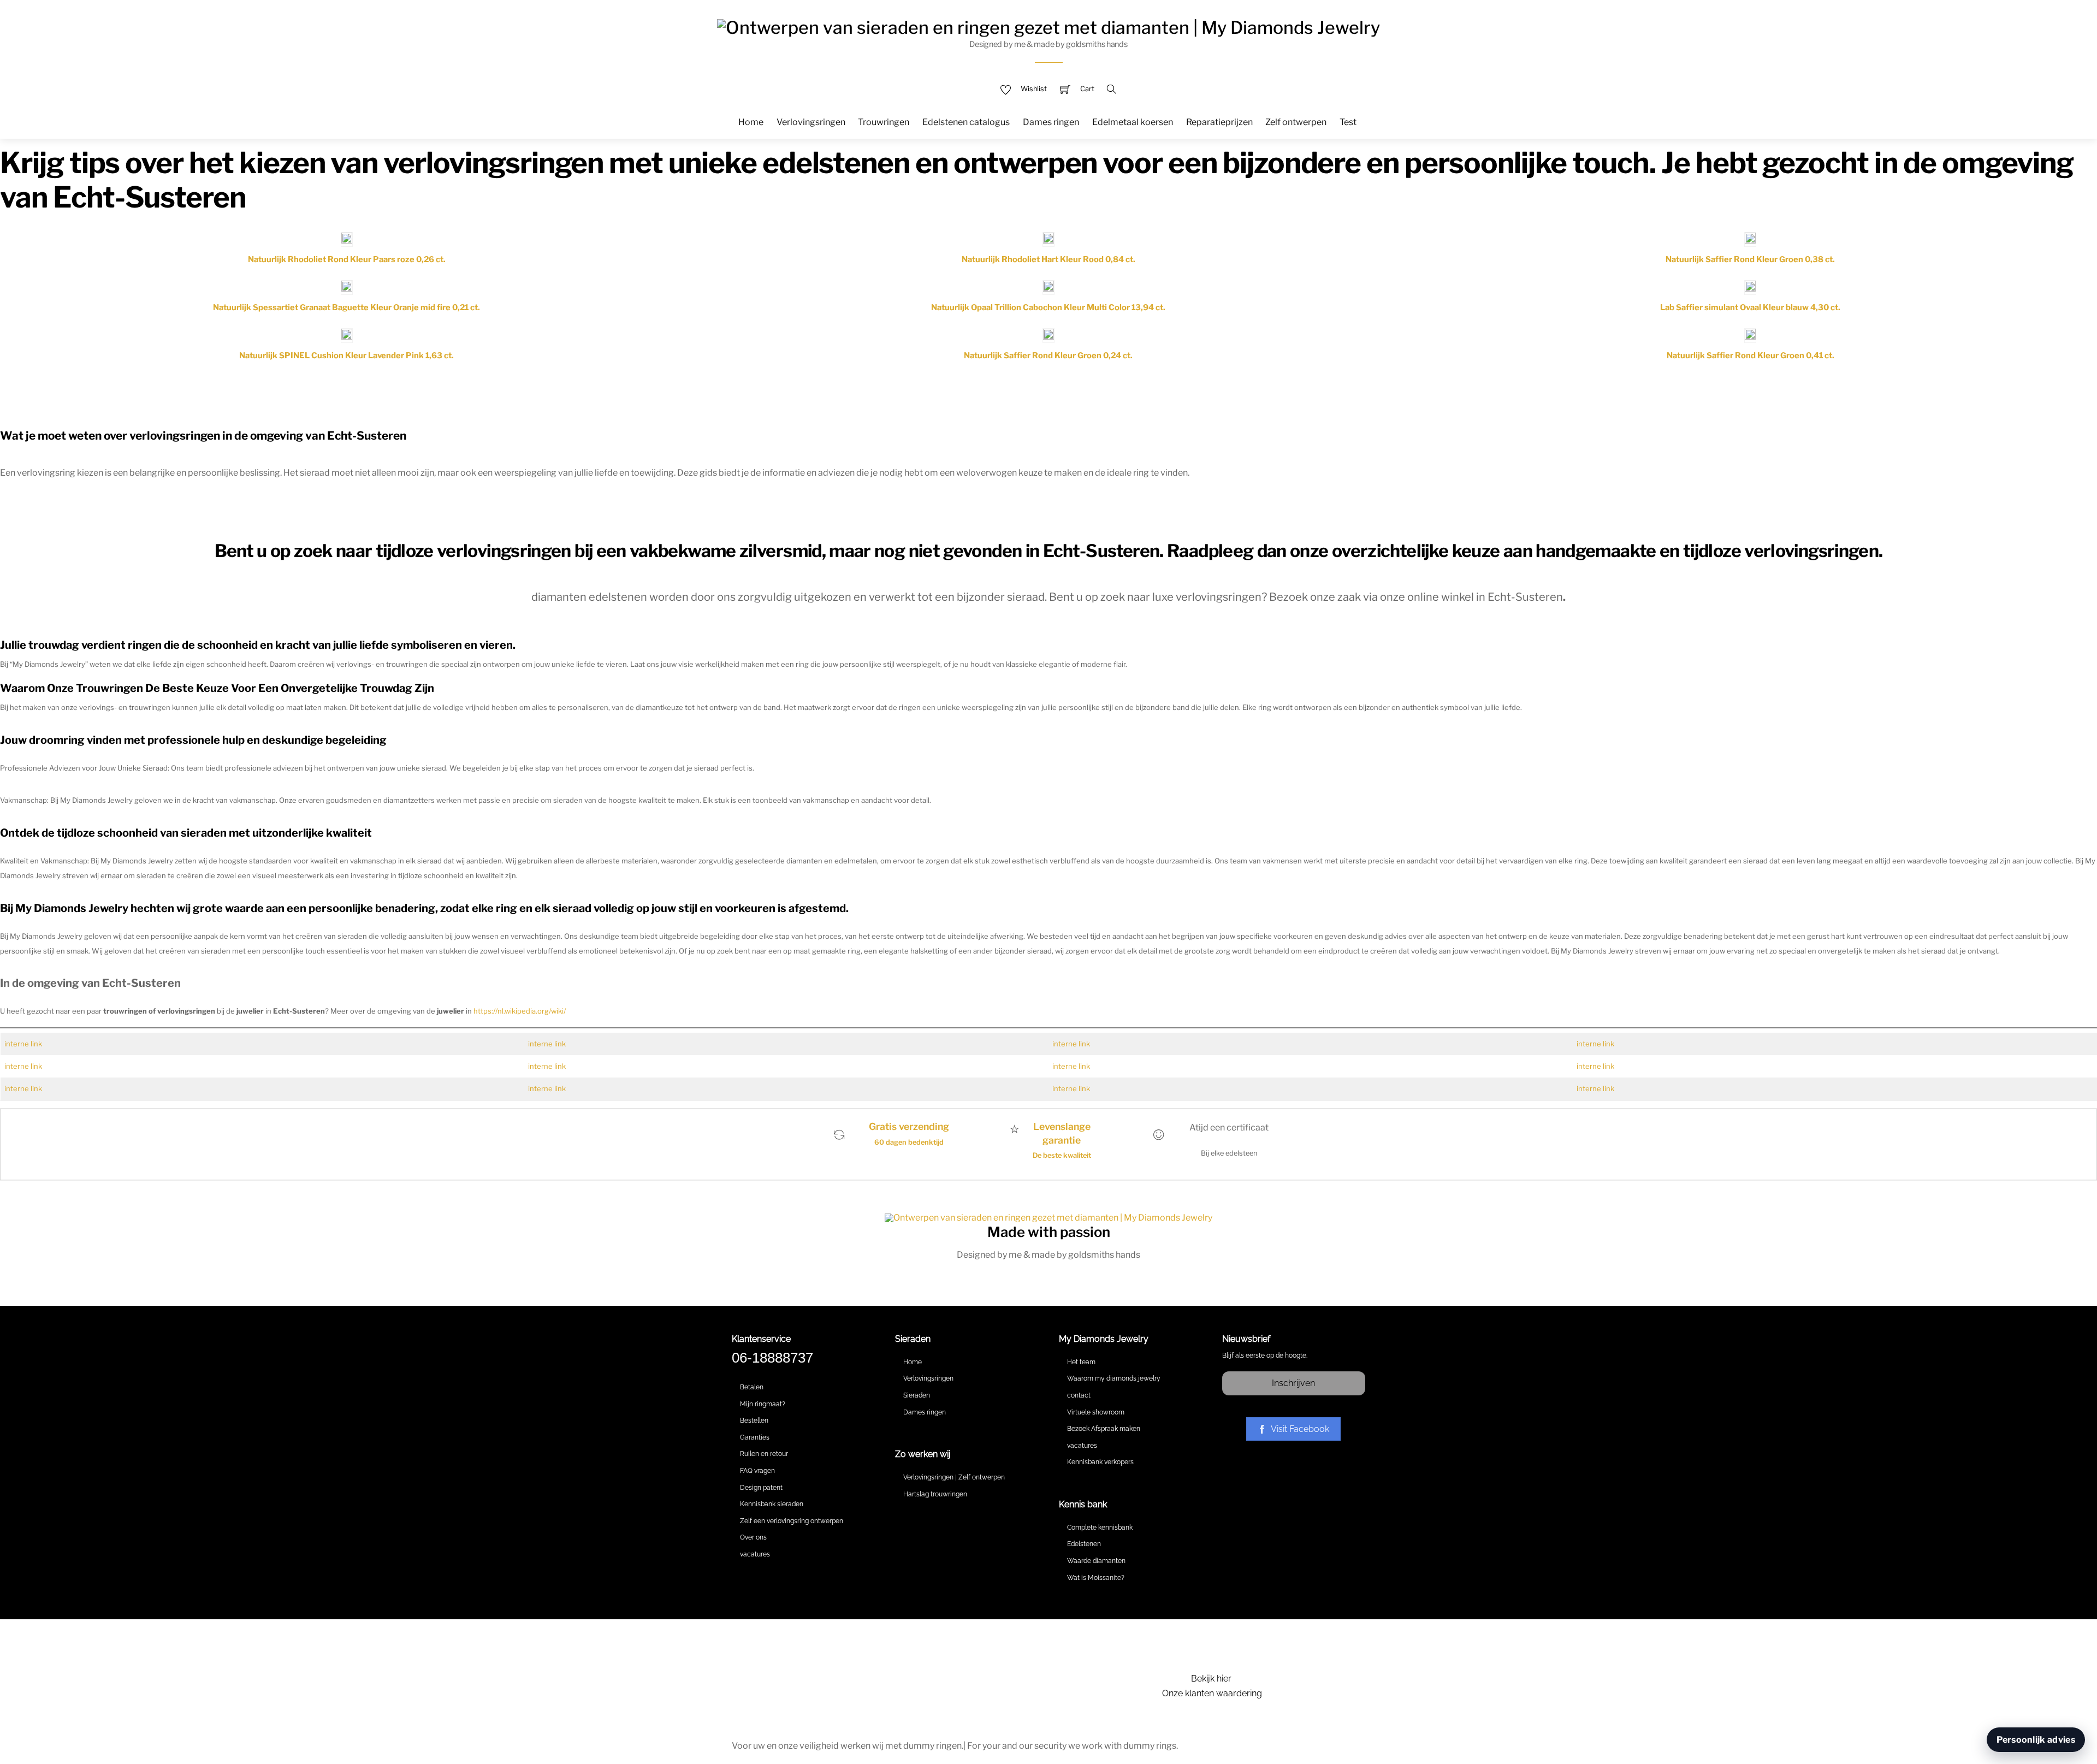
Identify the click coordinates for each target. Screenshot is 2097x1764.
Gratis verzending (909, 1126)
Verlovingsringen (811, 122)
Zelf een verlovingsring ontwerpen (792, 1521)
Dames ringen (1051, 122)
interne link (23, 1044)
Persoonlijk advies (2036, 1740)
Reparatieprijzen (1219, 122)
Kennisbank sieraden (772, 1504)
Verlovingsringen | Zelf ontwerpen (954, 1477)
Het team (1081, 1362)
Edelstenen (1084, 1544)
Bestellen (754, 1420)
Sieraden (917, 1395)
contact (1079, 1395)
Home (751, 122)
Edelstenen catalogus (966, 122)
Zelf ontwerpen (1296, 122)
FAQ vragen (757, 1471)
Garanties (755, 1437)
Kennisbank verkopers (1100, 1462)
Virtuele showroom (1096, 1412)
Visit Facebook (1300, 1429)
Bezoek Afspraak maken (1104, 1429)
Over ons (753, 1537)
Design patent (761, 1488)
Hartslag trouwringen (935, 1494)
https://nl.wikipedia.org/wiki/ (520, 1011)
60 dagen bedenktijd (909, 1142)
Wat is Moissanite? (1096, 1578)
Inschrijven (1293, 1383)
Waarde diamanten (1096, 1561)
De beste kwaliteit (1062, 1155)
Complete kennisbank (1100, 1528)
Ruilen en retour (764, 1454)
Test (1348, 122)
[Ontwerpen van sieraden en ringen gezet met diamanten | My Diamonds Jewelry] (1048, 26)
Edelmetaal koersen (1133, 122)
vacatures (755, 1554)
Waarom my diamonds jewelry (1114, 1378)
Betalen (752, 1387)
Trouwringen (884, 122)
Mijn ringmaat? (763, 1404)
